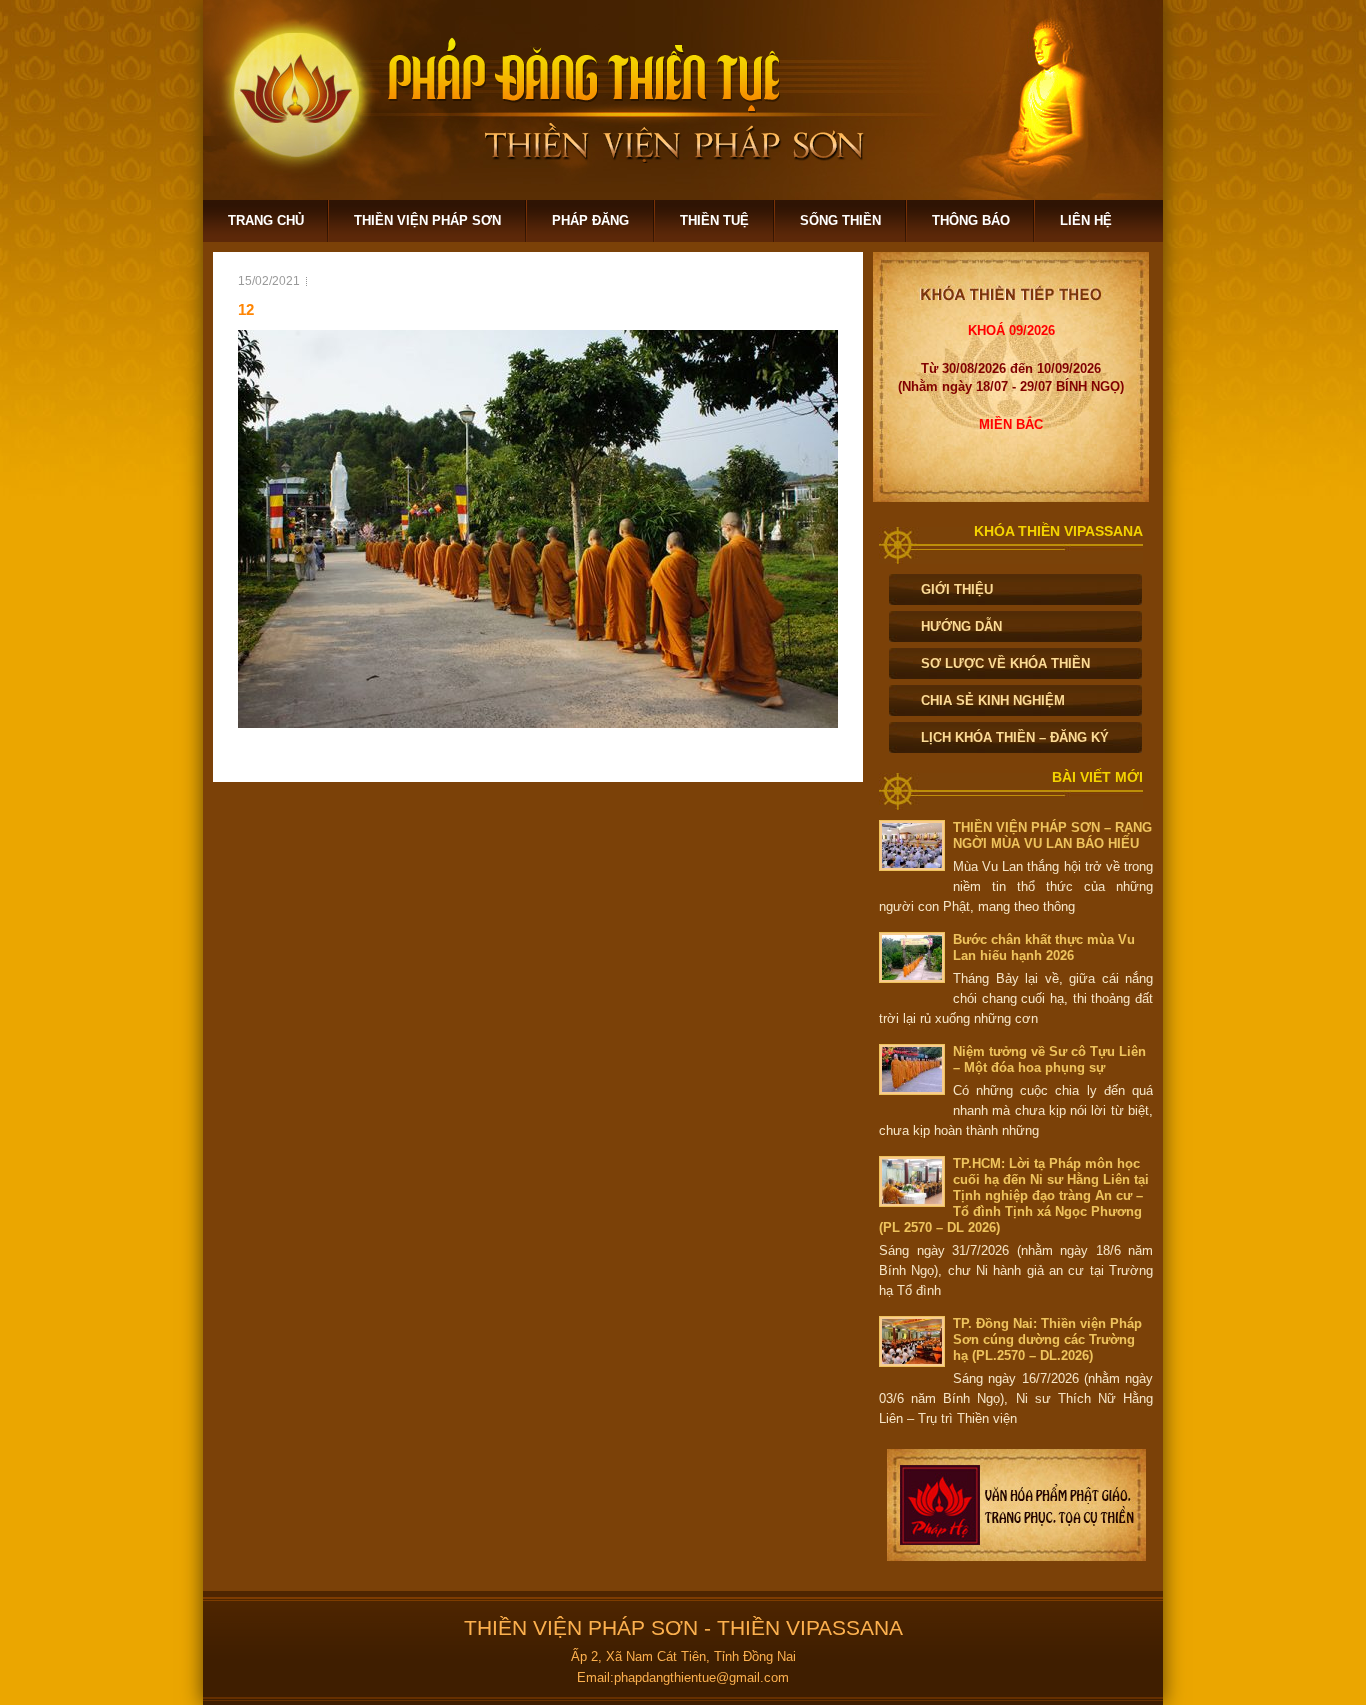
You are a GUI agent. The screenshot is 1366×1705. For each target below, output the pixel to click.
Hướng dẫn (961, 626)
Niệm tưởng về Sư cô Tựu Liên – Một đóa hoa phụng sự (1049, 1059)
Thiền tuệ (714, 220)
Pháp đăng (590, 220)
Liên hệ (1086, 220)
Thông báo (971, 220)
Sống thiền (840, 220)
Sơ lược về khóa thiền (1005, 663)
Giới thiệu (957, 589)
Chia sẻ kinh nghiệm (993, 700)
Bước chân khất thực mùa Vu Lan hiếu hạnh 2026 (1044, 947)
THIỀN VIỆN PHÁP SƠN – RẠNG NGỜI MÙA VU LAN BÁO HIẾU (1052, 835)
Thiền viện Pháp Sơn (427, 220)
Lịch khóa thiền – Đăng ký (1015, 737)
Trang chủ (266, 220)
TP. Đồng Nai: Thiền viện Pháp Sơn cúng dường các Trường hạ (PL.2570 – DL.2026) (1047, 1339)
